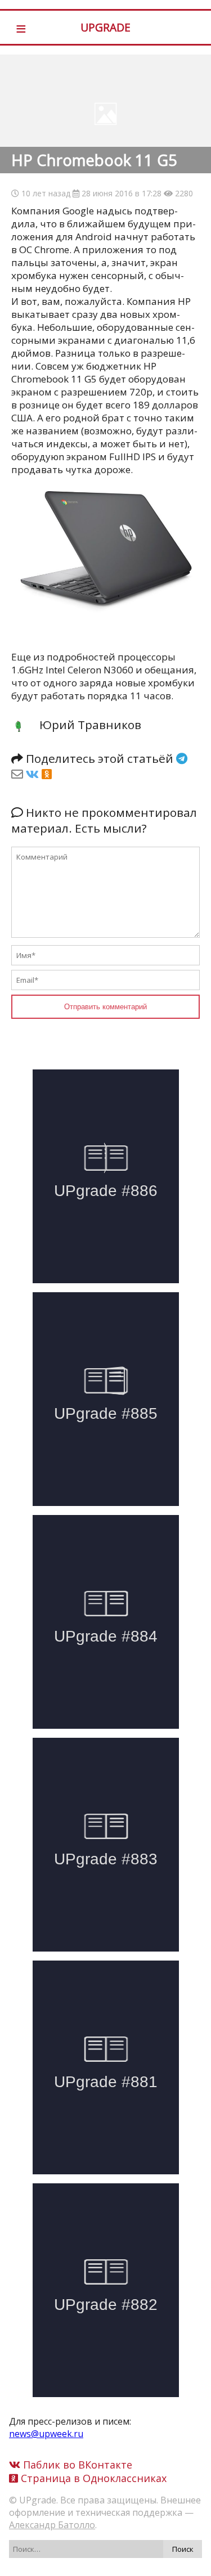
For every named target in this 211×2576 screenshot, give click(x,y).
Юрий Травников (90, 725)
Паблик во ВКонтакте (76, 2465)
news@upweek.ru (46, 2434)
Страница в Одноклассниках (92, 2478)
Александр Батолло (52, 2525)
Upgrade (105, 27)
